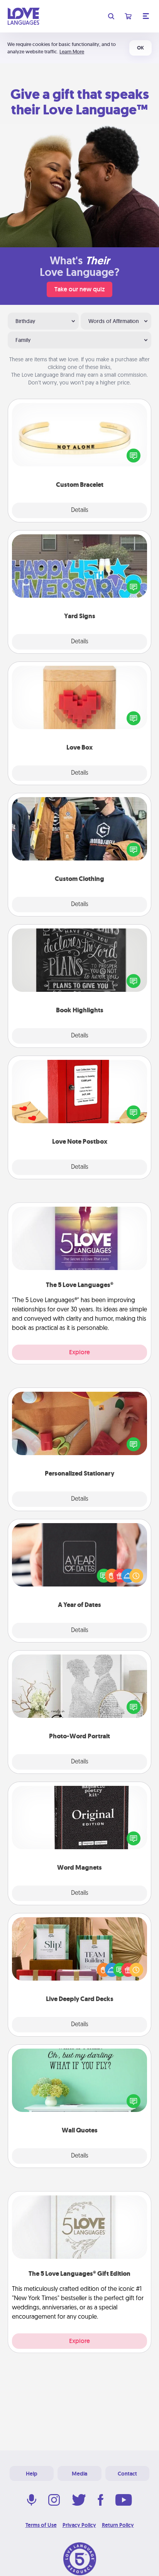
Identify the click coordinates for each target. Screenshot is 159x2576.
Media (79, 2474)
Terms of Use (41, 2525)
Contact (127, 2474)
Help (32, 2474)
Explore (79, 1352)
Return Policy (118, 2525)
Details (80, 510)
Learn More (72, 52)
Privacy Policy (79, 2525)
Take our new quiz (79, 289)
